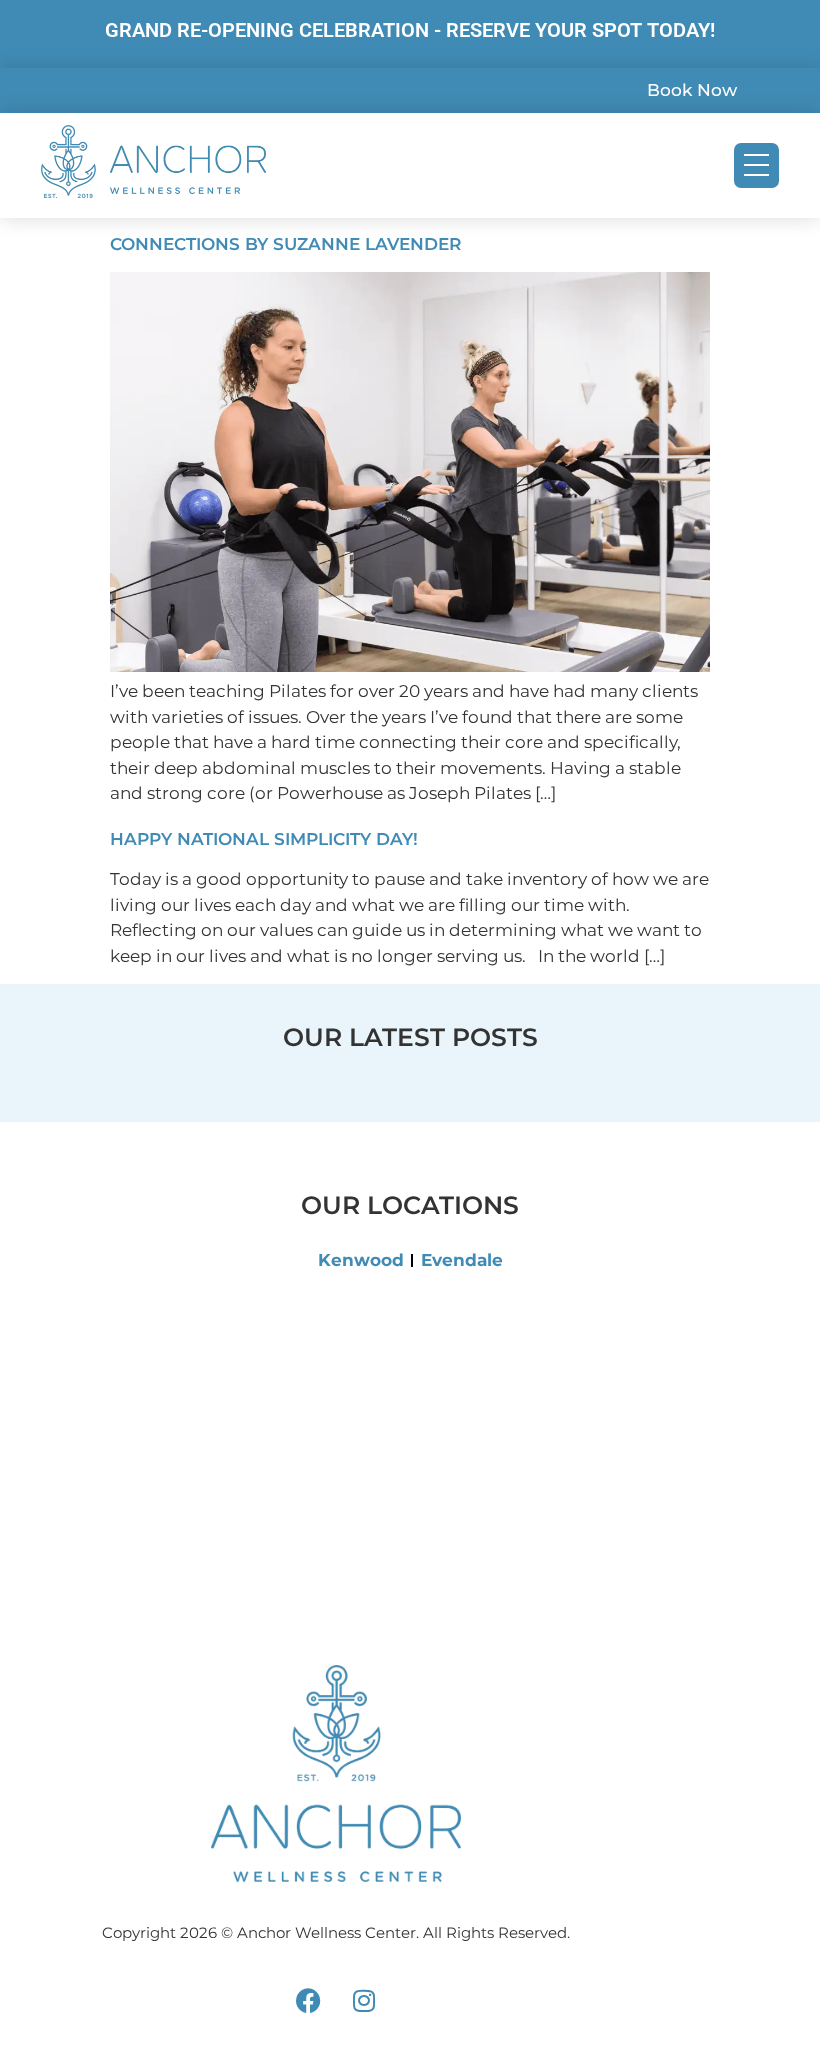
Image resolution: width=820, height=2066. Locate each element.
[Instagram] (364, 2000)
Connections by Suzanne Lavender (285, 244)
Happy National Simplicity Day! (264, 839)
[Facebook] (309, 2000)
